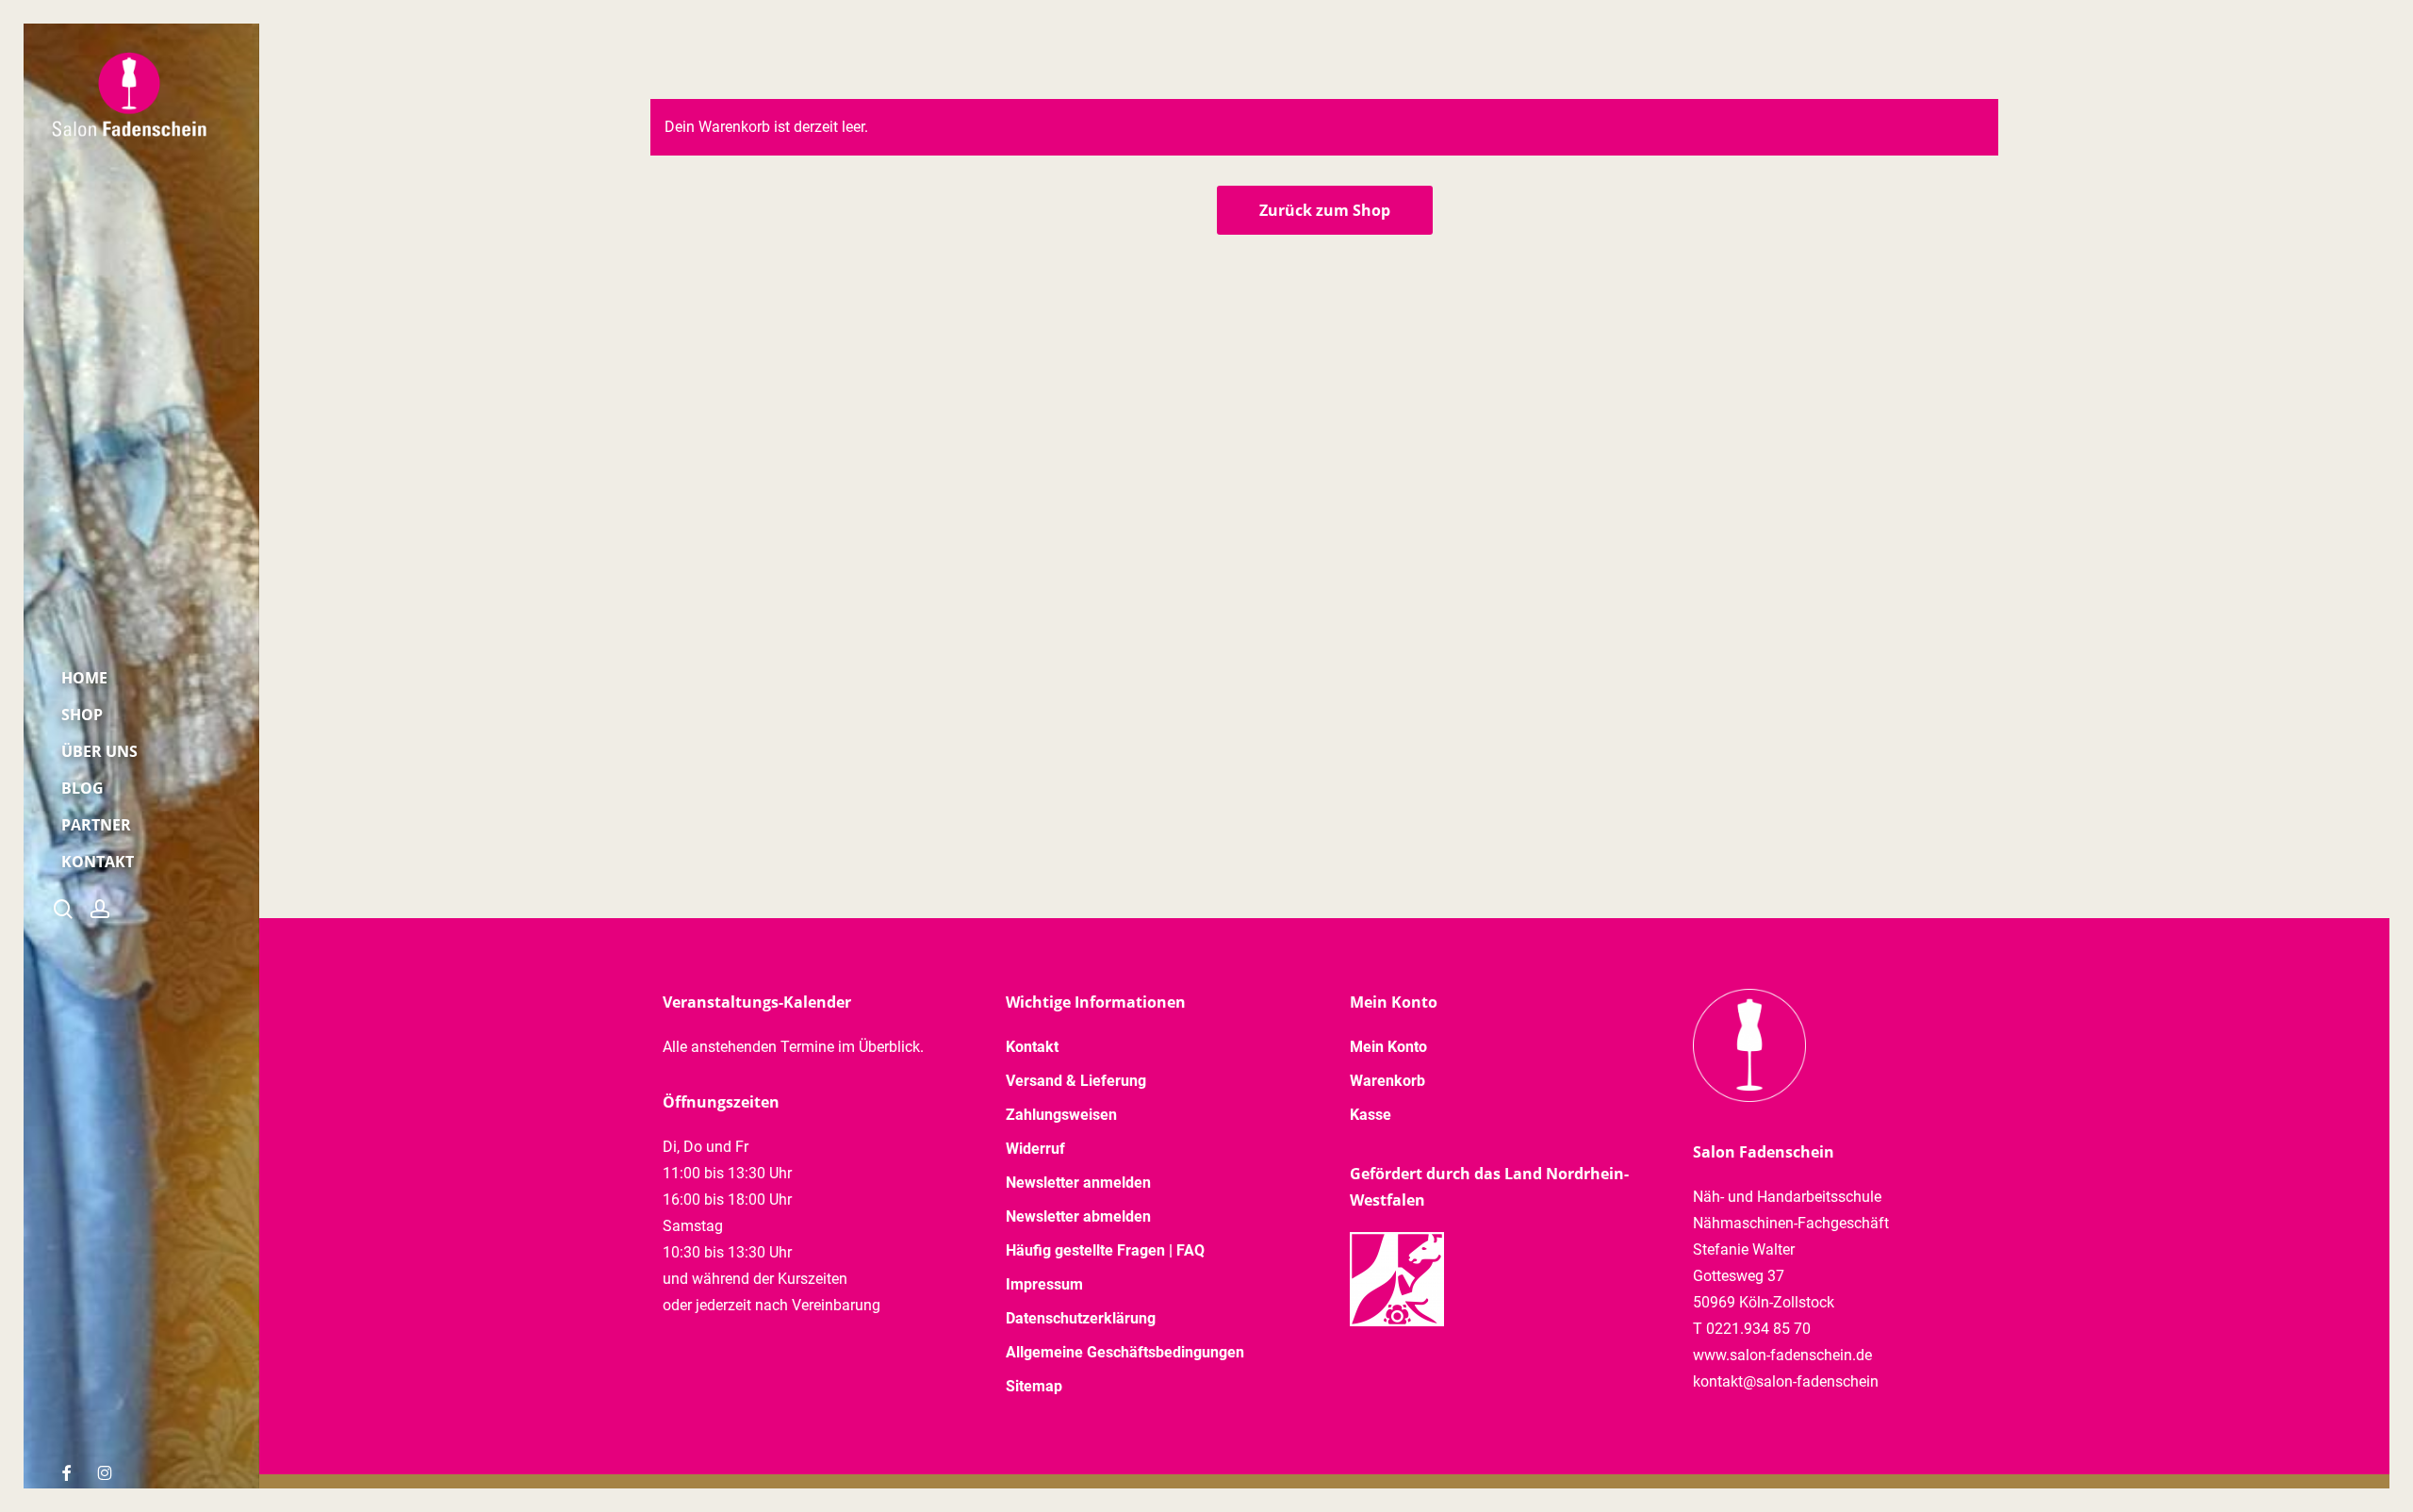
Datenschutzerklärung (1081, 1318)
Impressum (1044, 1284)
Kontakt (1032, 1047)
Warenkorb (1387, 1081)
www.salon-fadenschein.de (1782, 1355)
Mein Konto (1388, 1047)
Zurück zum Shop (1325, 210)
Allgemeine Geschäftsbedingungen (1125, 1352)
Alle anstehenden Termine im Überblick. (793, 1047)
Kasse (1371, 1115)
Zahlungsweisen (1061, 1115)
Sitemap (1034, 1386)
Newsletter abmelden (1078, 1216)
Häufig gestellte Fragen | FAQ (1105, 1250)
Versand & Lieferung (1076, 1081)
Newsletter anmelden (1078, 1183)
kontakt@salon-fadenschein (1786, 1381)
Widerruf (1035, 1149)
